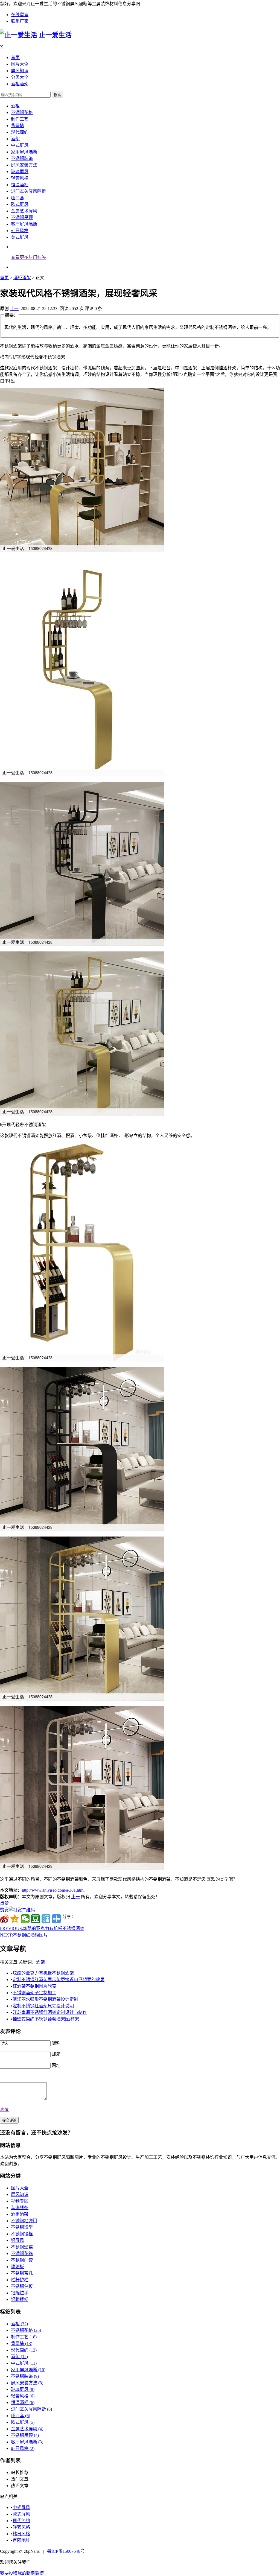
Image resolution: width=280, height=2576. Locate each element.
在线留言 (20, 15)
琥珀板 (17, 2267)
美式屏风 (20, 237)
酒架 (15, 139)
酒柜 (15, 106)
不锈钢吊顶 (22, 217)
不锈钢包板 (22, 2286)
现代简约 (20, 132)
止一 (14, 309)
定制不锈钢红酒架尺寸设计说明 (43, 2006)
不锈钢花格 (22, 113)
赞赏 (4, 1910)
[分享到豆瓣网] (36, 1919)
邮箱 (56, 2054)
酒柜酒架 (20, 84)
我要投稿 (9, 2573)
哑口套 (17, 198)
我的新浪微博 (31, 2573)
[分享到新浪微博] (4, 1919)
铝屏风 (17, 2240)
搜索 (57, 95)
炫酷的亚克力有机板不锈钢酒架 (42, 1928)
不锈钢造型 (22, 2227)
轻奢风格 (20, 178)
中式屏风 (20, 145)
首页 (15, 58)
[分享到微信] (25, 1919)
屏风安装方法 (24, 165)
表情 (4, 2109)
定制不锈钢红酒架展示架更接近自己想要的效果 (59, 1980)
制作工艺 (20, 119)
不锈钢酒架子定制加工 (34, 1993)
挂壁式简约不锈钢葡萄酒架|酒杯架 (46, 2019)
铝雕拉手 (20, 2293)
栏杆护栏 (20, 2280)
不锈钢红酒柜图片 (24, 1935)
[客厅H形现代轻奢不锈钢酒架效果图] (82, 1530)
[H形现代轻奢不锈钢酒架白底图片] (82, 1360)
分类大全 (20, 77)
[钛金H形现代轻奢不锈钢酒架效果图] (82, 1699)
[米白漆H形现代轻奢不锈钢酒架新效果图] (82, 1869)
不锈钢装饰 (22, 158)
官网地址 (21, 2540)
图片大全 (20, 64)
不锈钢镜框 (22, 2234)
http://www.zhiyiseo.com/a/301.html (53, 1890)
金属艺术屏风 (24, 211)
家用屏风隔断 (24, 152)
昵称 (56, 2043)
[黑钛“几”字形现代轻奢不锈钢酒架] (82, 944)
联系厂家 (20, 21)
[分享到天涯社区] (46, 1919)
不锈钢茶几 (22, 2273)
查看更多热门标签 (28, 257)
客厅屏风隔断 (24, 224)
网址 (56, 2065)
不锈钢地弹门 (24, 2221)
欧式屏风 (20, 204)
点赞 (4, 1903)
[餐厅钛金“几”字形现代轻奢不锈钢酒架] (82, 551)
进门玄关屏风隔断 (28, 191)
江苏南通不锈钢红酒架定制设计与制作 (50, 2012)
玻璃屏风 (20, 172)
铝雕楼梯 (20, 2299)
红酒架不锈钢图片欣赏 (34, 1986)
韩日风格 (20, 231)
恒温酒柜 (20, 185)
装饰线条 (20, 2208)
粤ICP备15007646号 (66, 2551)
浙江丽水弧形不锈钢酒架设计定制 (45, 1999)
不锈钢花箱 (22, 2254)
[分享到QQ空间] (15, 1919)
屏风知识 (20, 71)
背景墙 (17, 126)
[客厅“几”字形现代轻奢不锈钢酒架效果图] (82, 1114)
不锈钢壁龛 (22, 2247)
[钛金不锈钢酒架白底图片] (82, 775)
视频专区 (20, 2201)
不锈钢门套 (22, 2260)
